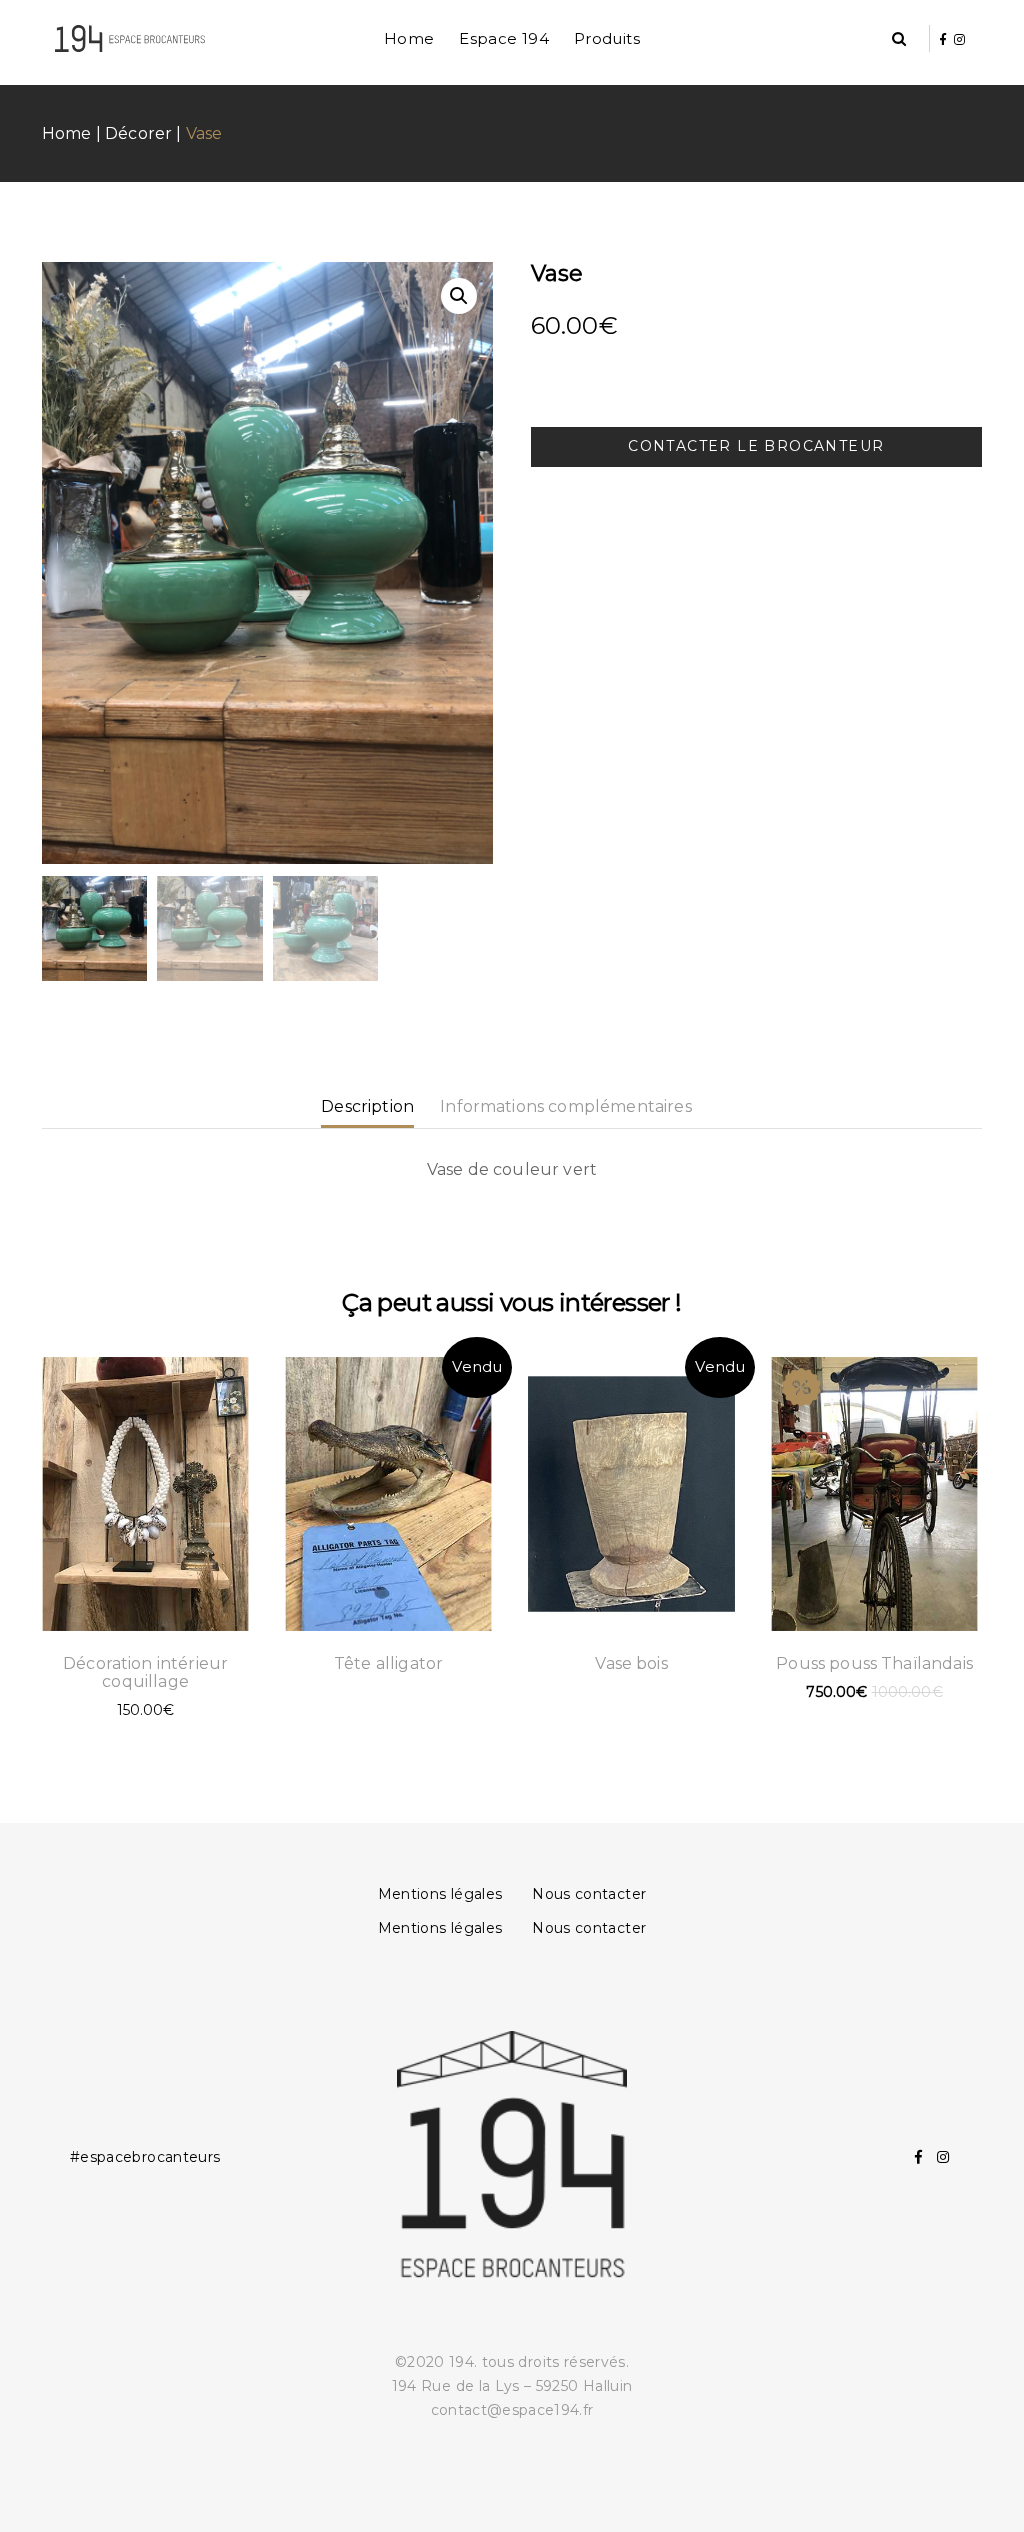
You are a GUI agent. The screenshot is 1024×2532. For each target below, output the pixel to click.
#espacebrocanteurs (145, 2157)
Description (367, 1106)
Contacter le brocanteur (756, 446)
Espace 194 (504, 38)
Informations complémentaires (565, 1106)
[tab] (375, 1106)
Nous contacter (589, 1894)
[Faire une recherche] (899, 39)
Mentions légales (440, 1894)
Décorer (138, 133)
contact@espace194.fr (512, 2410)
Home (409, 38)
